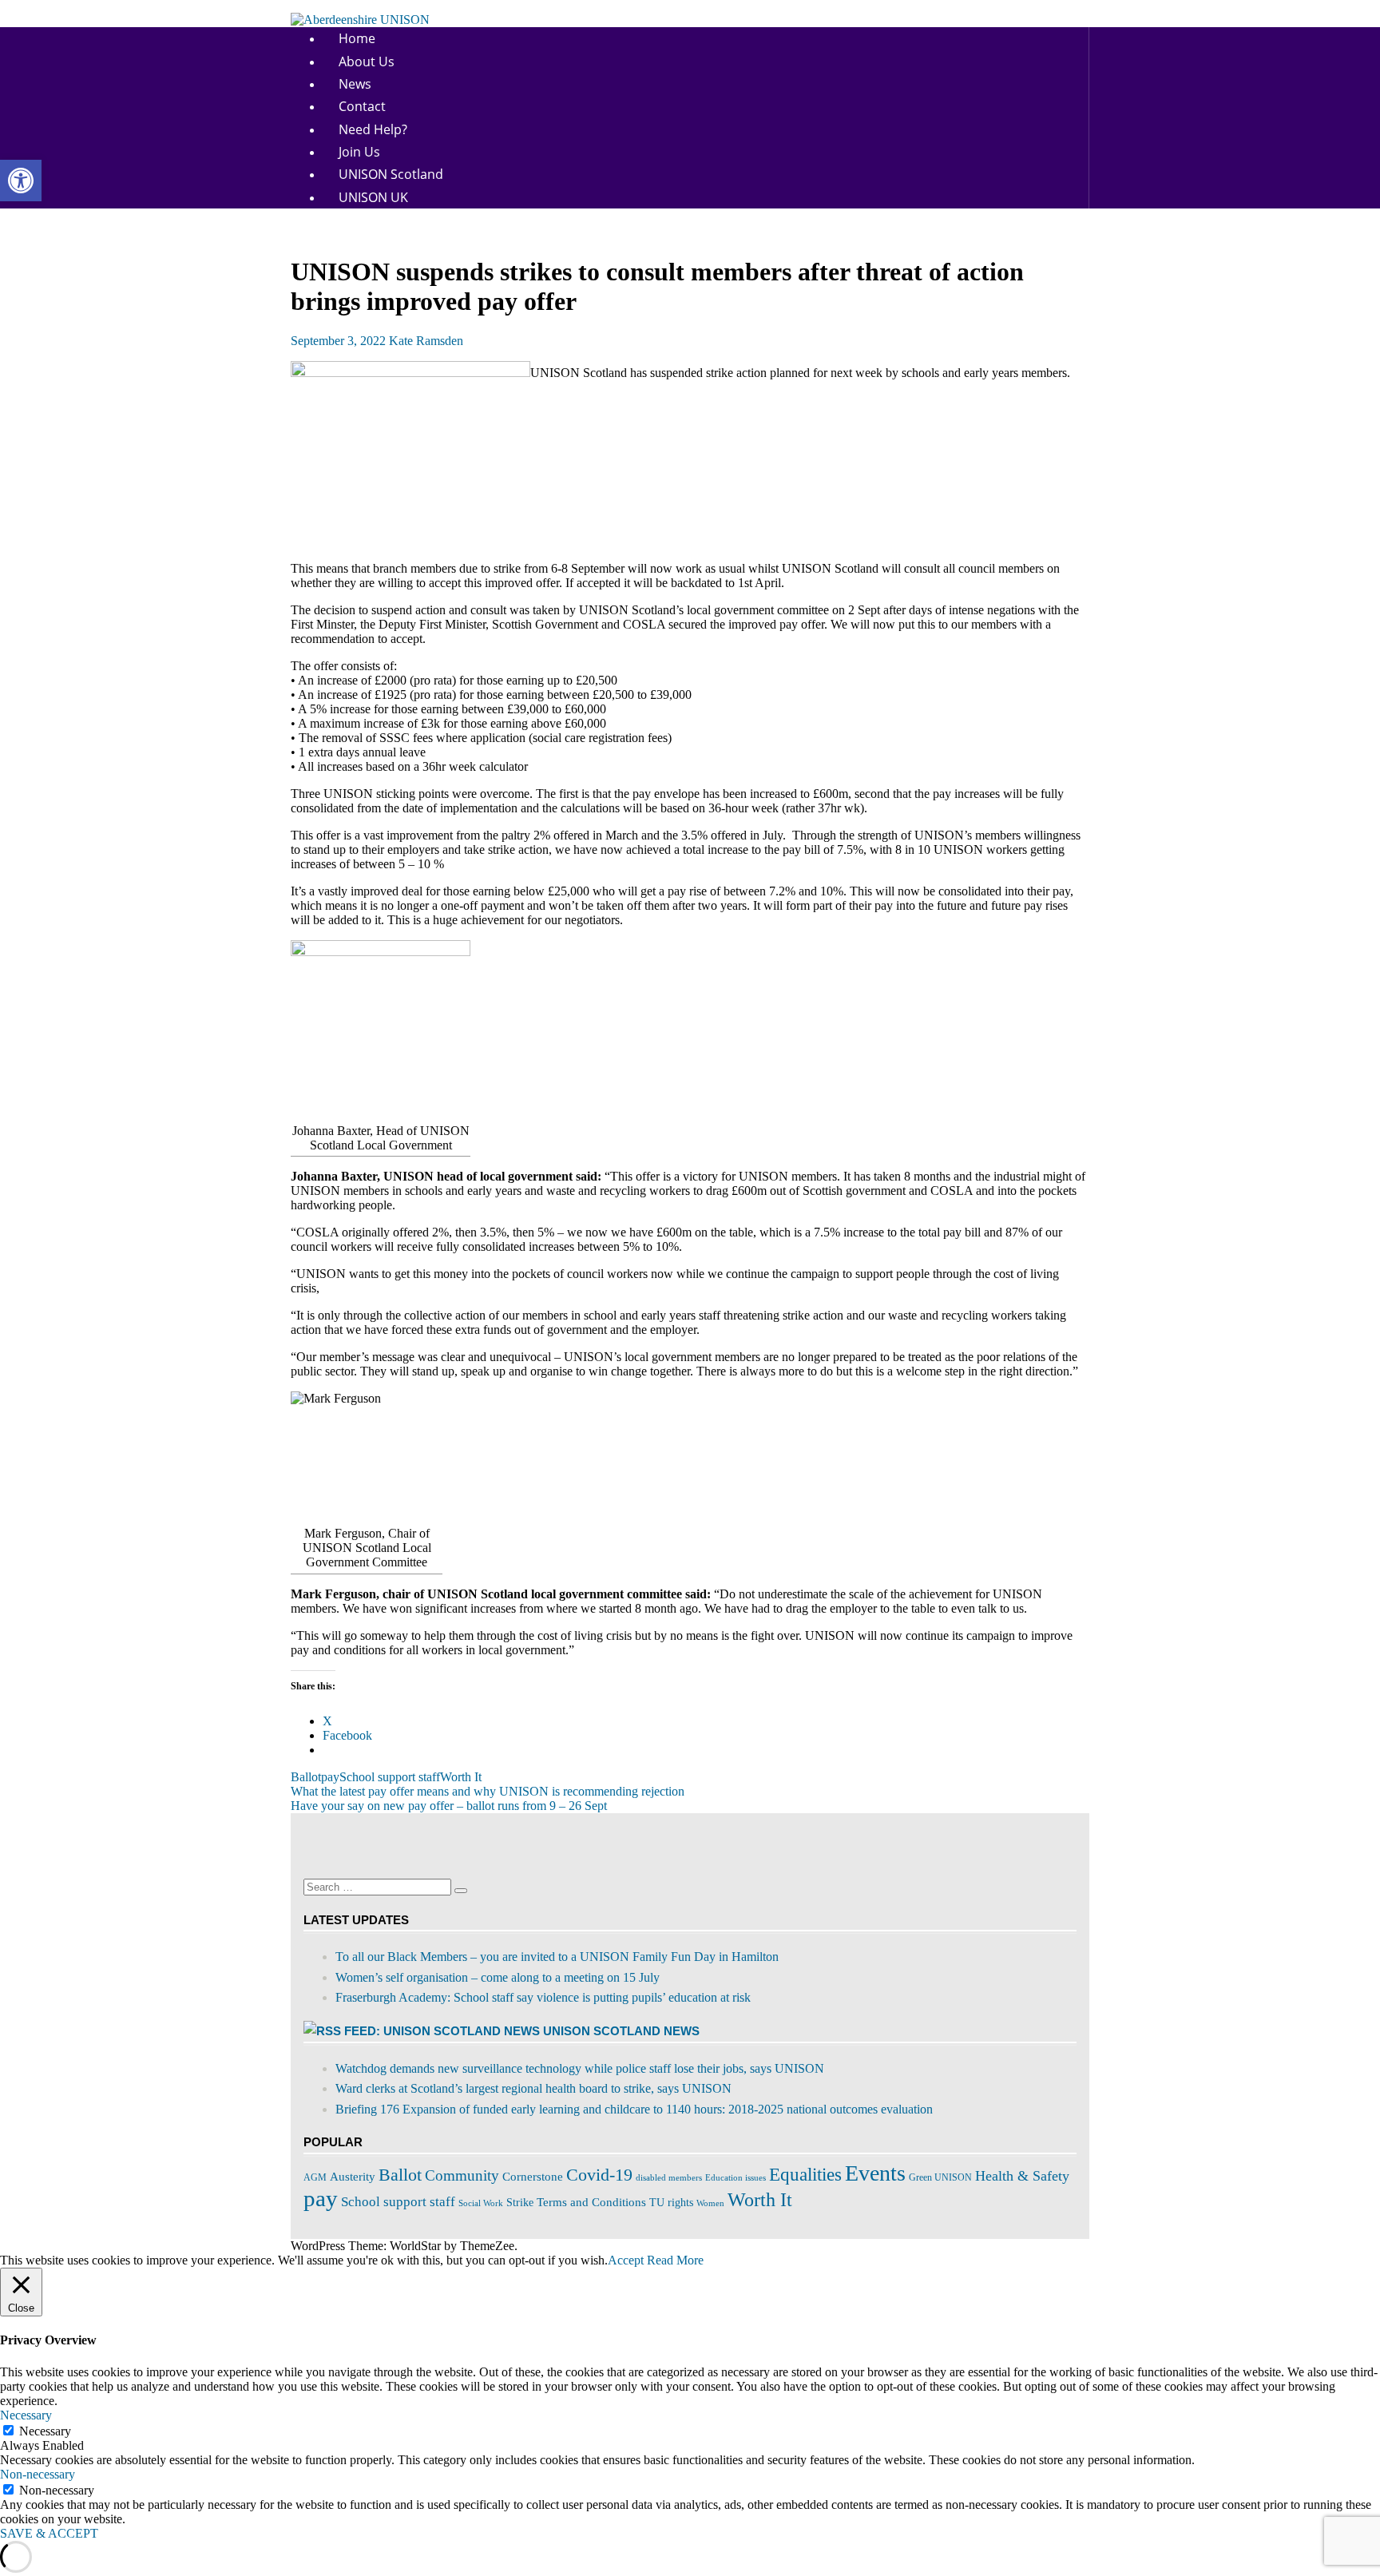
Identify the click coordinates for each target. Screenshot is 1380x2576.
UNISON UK (373, 197)
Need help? (373, 129)
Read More (675, 2260)
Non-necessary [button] (38, 2474)
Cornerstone (533, 2176)
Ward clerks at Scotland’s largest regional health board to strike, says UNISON (533, 2088)
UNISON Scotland (391, 174)
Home (357, 38)
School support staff (390, 1777)
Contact (362, 106)
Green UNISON (940, 2177)
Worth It (461, 1777)
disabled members (669, 2177)
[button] (21, 181)
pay (330, 1777)
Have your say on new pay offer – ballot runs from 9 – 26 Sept (449, 1806)
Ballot (306, 1777)
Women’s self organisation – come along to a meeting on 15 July (498, 1977)
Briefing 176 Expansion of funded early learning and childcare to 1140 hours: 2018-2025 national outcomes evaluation (634, 2109)
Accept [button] (626, 2260)
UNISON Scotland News (621, 2031)
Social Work (481, 2203)
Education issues (736, 2178)
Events (875, 2173)
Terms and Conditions (591, 2202)
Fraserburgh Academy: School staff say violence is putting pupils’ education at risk (543, 1997)
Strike (520, 2203)
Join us (359, 152)
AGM (315, 2177)
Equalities (805, 2175)
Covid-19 (599, 2175)
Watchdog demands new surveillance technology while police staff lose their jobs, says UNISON (580, 2068)
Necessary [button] (26, 2415)
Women (710, 2203)
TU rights (671, 2203)
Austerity (353, 2177)
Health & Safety (1022, 2176)
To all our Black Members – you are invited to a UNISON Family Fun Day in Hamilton (557, 1957)
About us (367, 62)
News (355, 84)
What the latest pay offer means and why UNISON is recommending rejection (488, 1791)
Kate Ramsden (426, 341)
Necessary (45, 2431)
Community (462, 2175)
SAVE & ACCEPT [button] (49, 2533)
